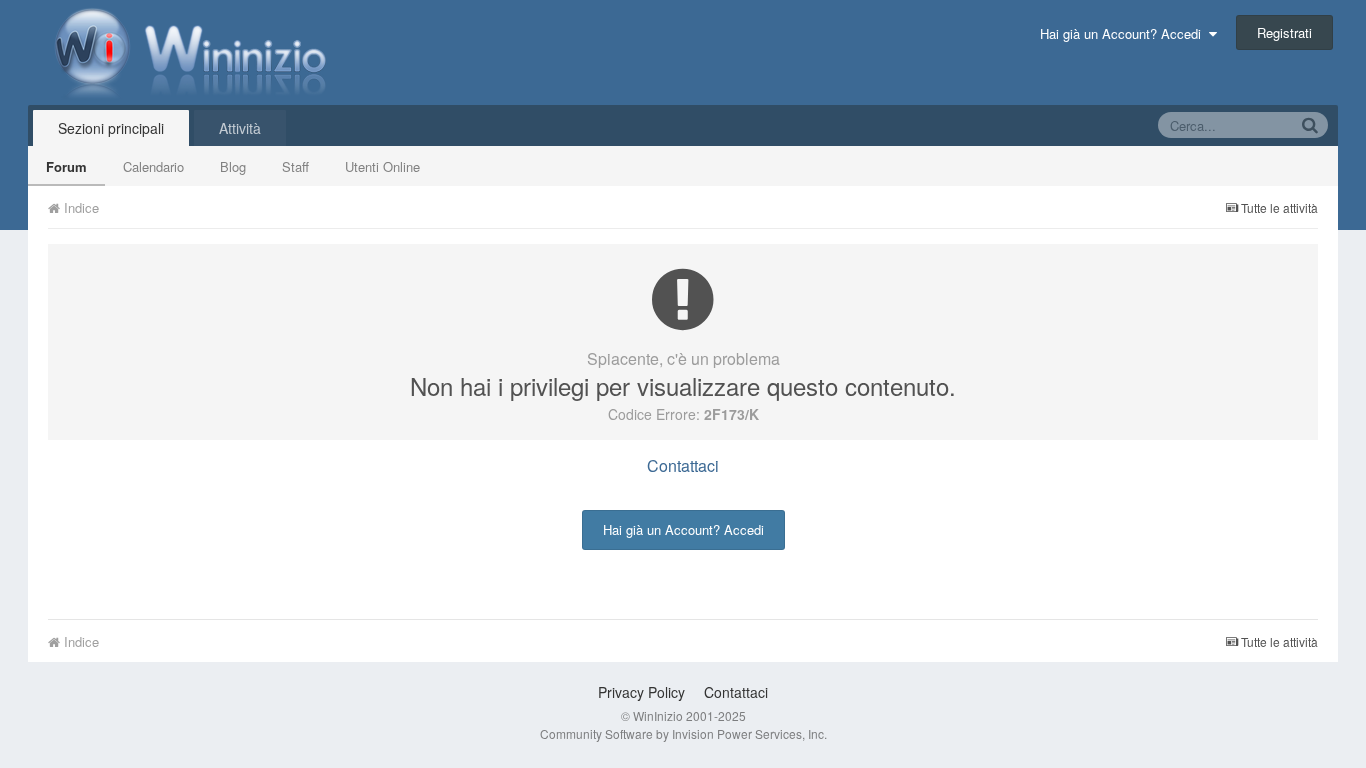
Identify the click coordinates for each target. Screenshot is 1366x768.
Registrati (1284, 32)
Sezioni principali (111, 128)
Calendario (153, 166)
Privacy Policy (641, 692)
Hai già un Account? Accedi (1124, 33)
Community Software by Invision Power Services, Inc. (683, 733)
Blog (233, 166)
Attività (240, 128)
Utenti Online (382, 166)
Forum (66, 166)
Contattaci (683, 465)
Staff (295, 166)
